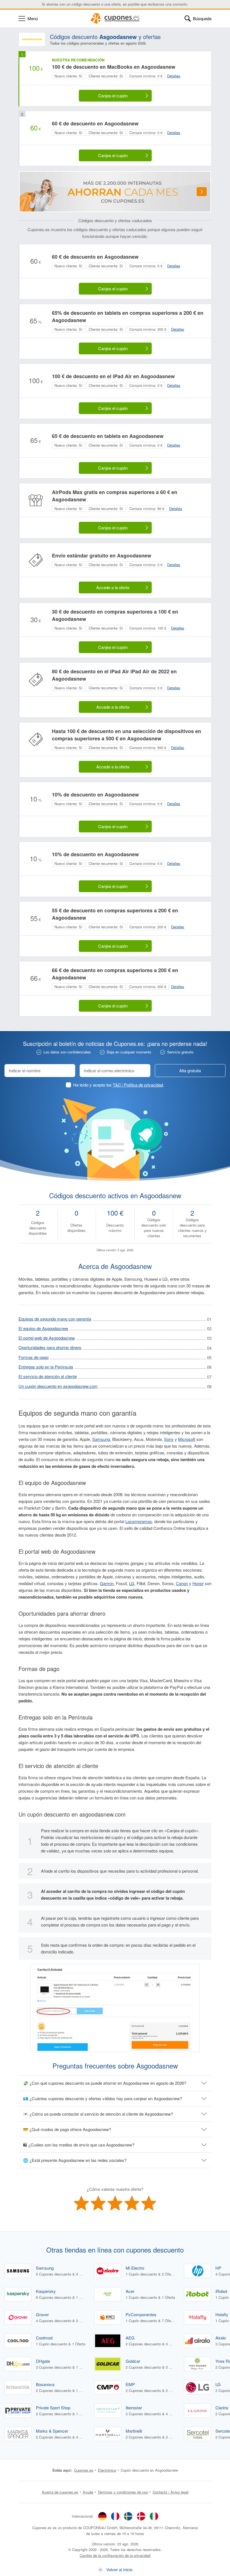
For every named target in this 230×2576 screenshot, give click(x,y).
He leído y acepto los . (119, 1085)
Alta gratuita (190, 1070)
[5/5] (149, 2203)
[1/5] (81, 2203)
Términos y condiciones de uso (123, 2492)
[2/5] (98, 2203)
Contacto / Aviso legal (171, 2492)
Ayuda (88, 2492)
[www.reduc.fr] (115, 2516)
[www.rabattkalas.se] (128, 2516)
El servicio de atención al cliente (48, 1376)
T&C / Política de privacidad (138, 1085)
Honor (198, 1583)
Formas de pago (34, 1357)
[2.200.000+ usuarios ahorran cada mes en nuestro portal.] (115, 192)
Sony (169, 1439)
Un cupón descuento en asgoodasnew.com (58, 1386)
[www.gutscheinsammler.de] (102, 2516)
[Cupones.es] (115, 19)
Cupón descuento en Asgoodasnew (149, 2470)
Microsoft (187, 1439)
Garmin (107, 1583)
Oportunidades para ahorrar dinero (50, 1347)
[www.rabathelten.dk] (141, 2516)
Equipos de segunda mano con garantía (55, 1319)
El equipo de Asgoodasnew (43, 1328)
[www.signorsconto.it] (154, 2516)
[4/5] (132, 2203)
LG (132, 1583)
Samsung (101, 1439)
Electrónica (107, 2470)
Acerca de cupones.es (60, 2492)
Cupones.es (84, 2470)
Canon (182, 1583)
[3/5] (115, 2203)
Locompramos (139, 1521)
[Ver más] (202, 192)
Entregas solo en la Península (46, 1367)
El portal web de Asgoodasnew (47, 1338)
